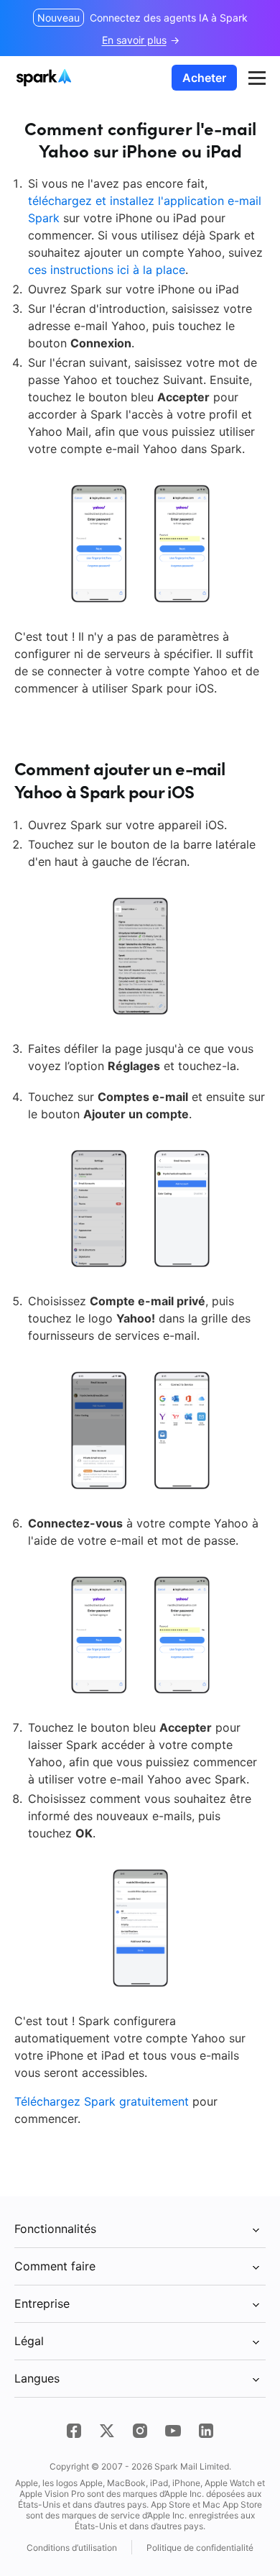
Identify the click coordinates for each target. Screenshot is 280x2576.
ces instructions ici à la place (107, 270)
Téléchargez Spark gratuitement (102, 2101)
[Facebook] (74, 2431)
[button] (257, 78)
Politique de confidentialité (200, 2548)
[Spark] (46, 78)
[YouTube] (173, 2431)
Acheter (204, 78)
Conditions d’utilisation (72, 2548)
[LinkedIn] (206, 2431)
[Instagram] (140, 2431)
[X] (107, 2431)
